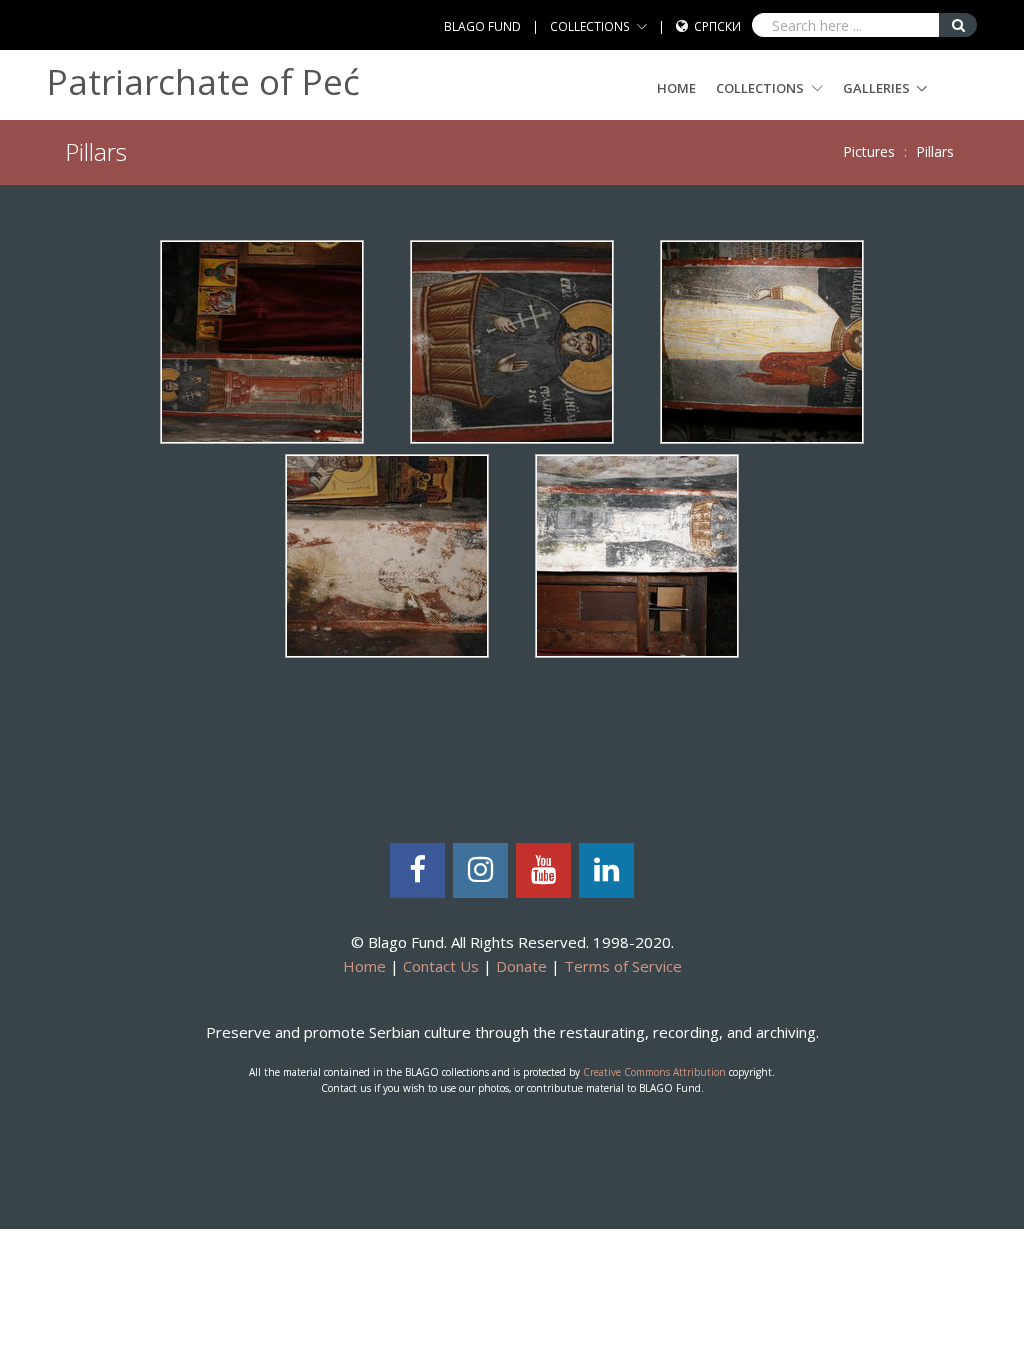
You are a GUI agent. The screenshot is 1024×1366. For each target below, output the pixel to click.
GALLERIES (876, 88)
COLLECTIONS (590, 26)
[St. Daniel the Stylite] (262, 340)
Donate (521, 966)
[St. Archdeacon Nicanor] (762, 340)
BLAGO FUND (482, 26)
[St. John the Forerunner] (387, 553)
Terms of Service (623, 966)
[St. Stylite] (637, 553)
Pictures (869, 151)
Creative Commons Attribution (654, 1072)
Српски (717, 26)
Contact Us (441, 966)
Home (676, 88)
